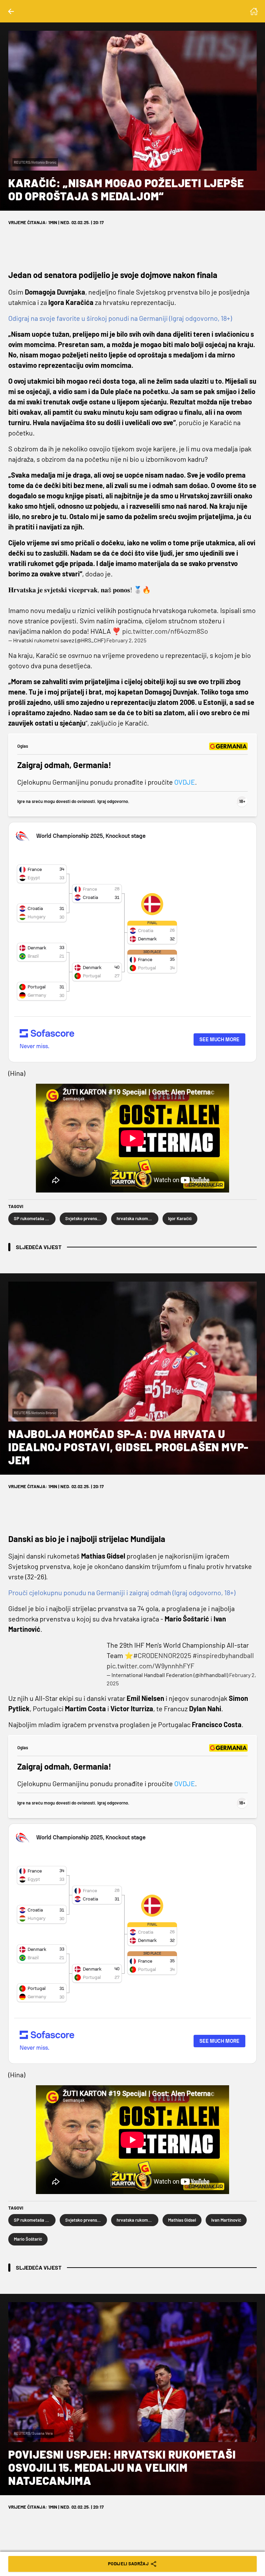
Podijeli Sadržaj (128, 2564)
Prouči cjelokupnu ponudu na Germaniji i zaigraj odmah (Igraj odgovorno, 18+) (122, 1592)
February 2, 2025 (126, 640)
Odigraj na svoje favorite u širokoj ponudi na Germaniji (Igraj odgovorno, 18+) (120, 318)
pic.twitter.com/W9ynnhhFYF (150, 1666)
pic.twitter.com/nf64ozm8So (165, 631)
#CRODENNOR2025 (162, 1655)
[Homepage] (254, 11)
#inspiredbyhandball (223, 1655)
